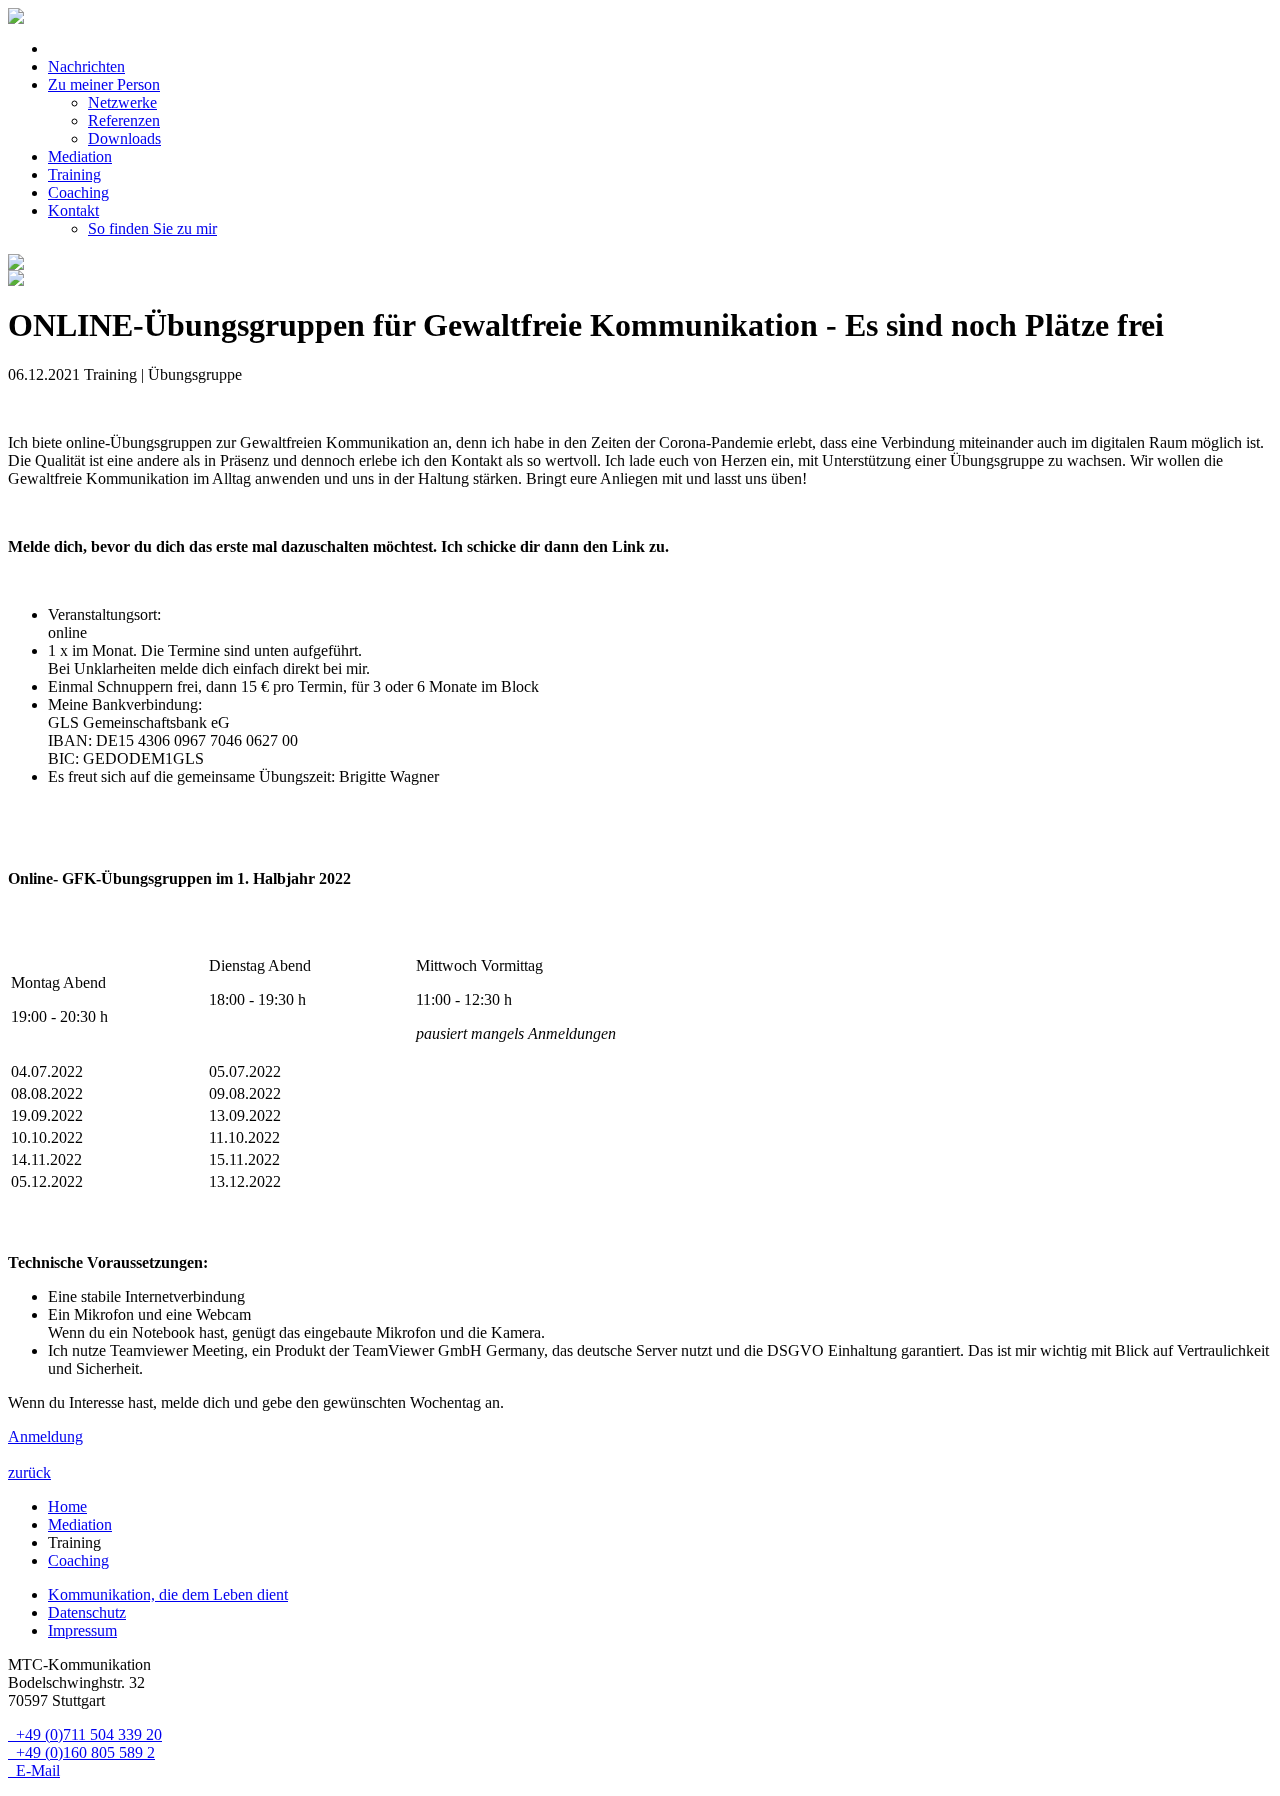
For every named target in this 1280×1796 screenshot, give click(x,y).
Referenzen (124, 120)
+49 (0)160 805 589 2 (81, 1752)
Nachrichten (86, 66)
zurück (29, 1472)
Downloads (124, 138)
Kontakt (73, 210)
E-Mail (34, 1770)
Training (74, 174)
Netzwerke (122, 102)
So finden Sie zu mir (152, 228)
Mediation (80, 156)
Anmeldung (45, 1436)
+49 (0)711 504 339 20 (85, 1734)
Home (67, 1506)
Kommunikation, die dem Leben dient (168, 1594)
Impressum (82, 1630)
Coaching (78, 192)
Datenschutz (87, 1612)
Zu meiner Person (104, 84)
